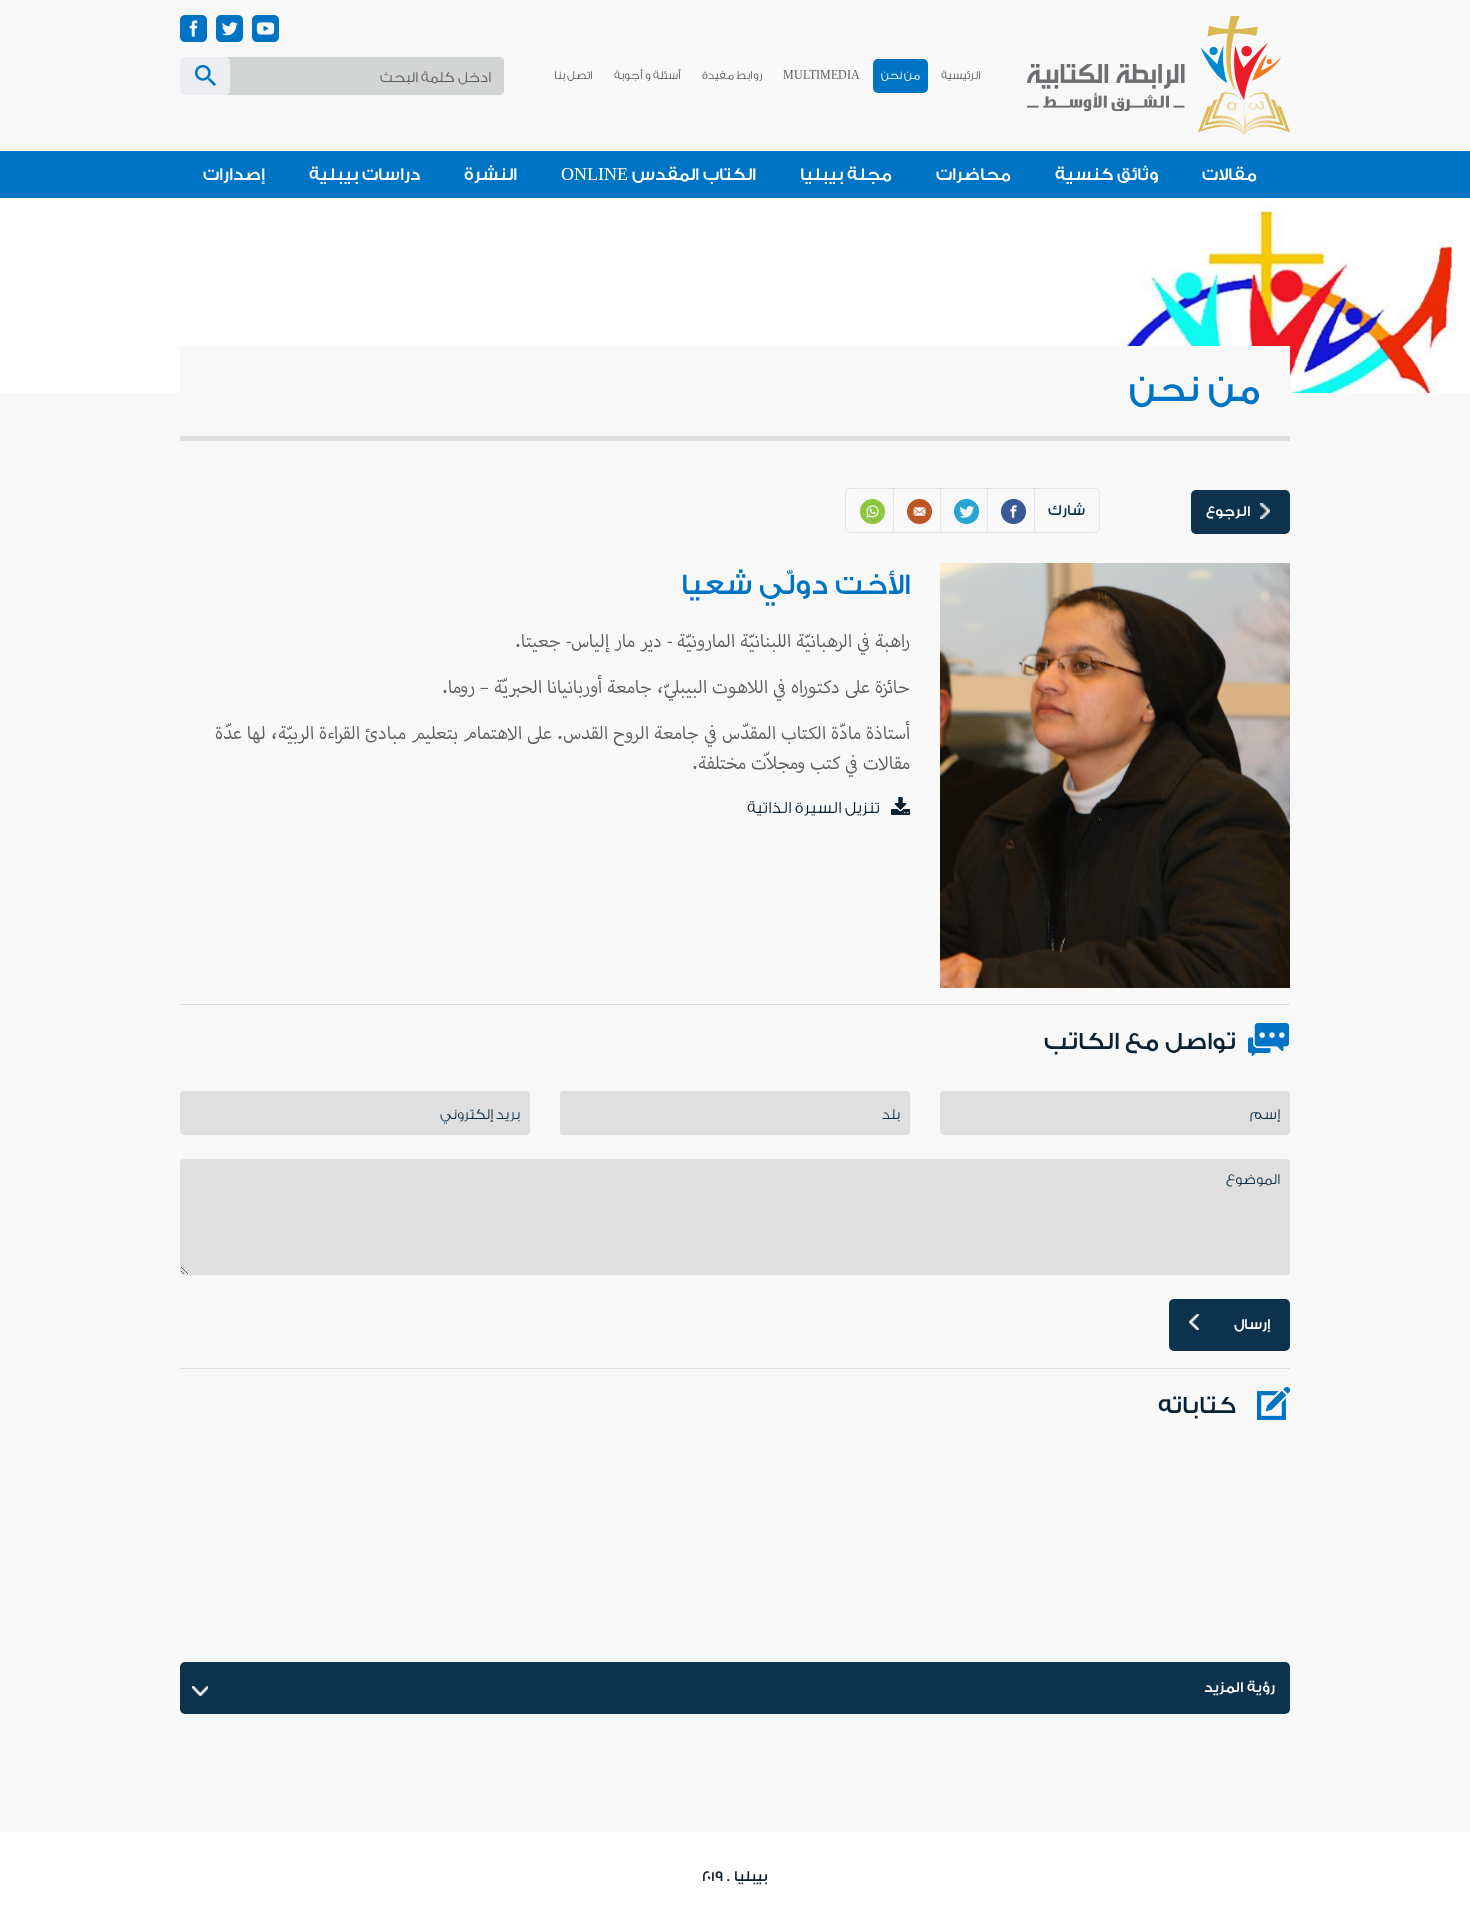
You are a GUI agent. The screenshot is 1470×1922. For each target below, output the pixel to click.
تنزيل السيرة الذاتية (813, 808)
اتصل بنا (573, 75)
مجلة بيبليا (846, 174)
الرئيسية (961, 75)
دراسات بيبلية (364, 174)
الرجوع (1228, 512)
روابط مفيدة (732, 75)
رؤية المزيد (1239, 1688)
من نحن (900, 75)
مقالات (1229, 174)
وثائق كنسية (1106, 174)
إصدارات (234, 174)
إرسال (1252, 1325)
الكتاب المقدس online (658, 174)
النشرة (490, 174)
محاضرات (973, 174)
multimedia (821, 75)
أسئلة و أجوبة (647, 75)
